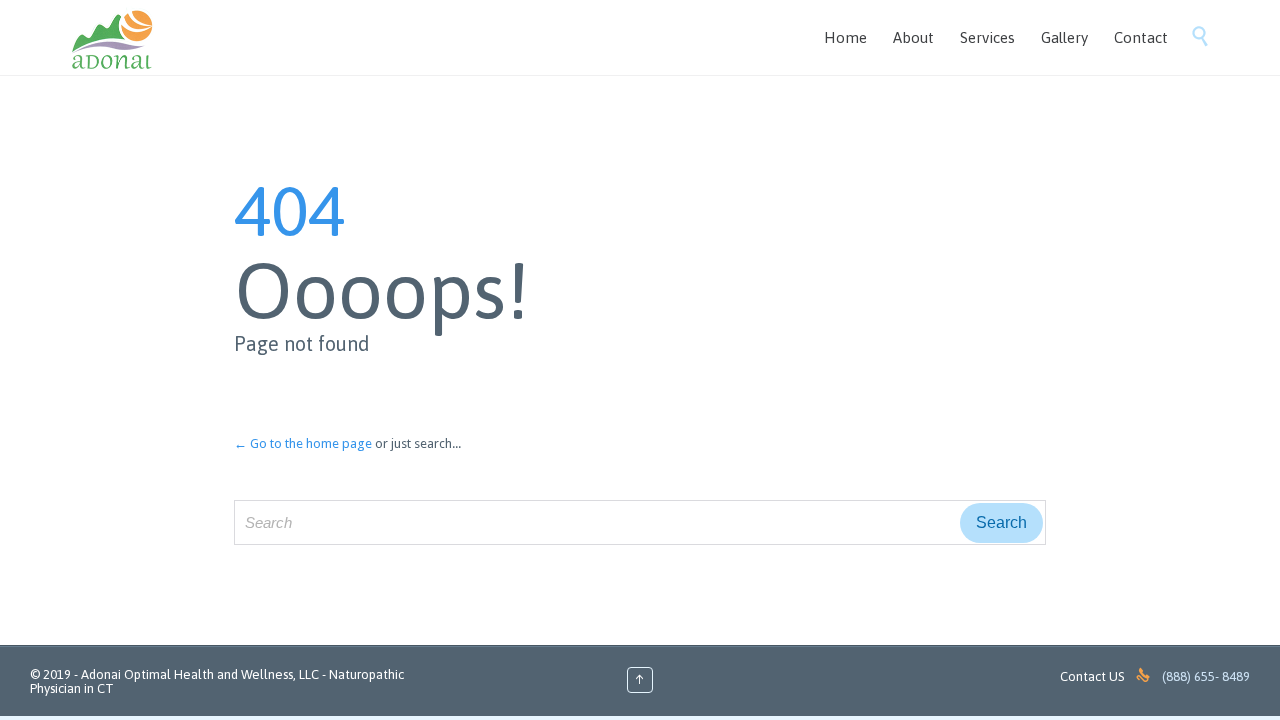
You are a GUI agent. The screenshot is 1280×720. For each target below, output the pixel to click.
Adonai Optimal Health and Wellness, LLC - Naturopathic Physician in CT (217, 681)
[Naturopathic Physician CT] (113, 37)
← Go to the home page (303, 443)
